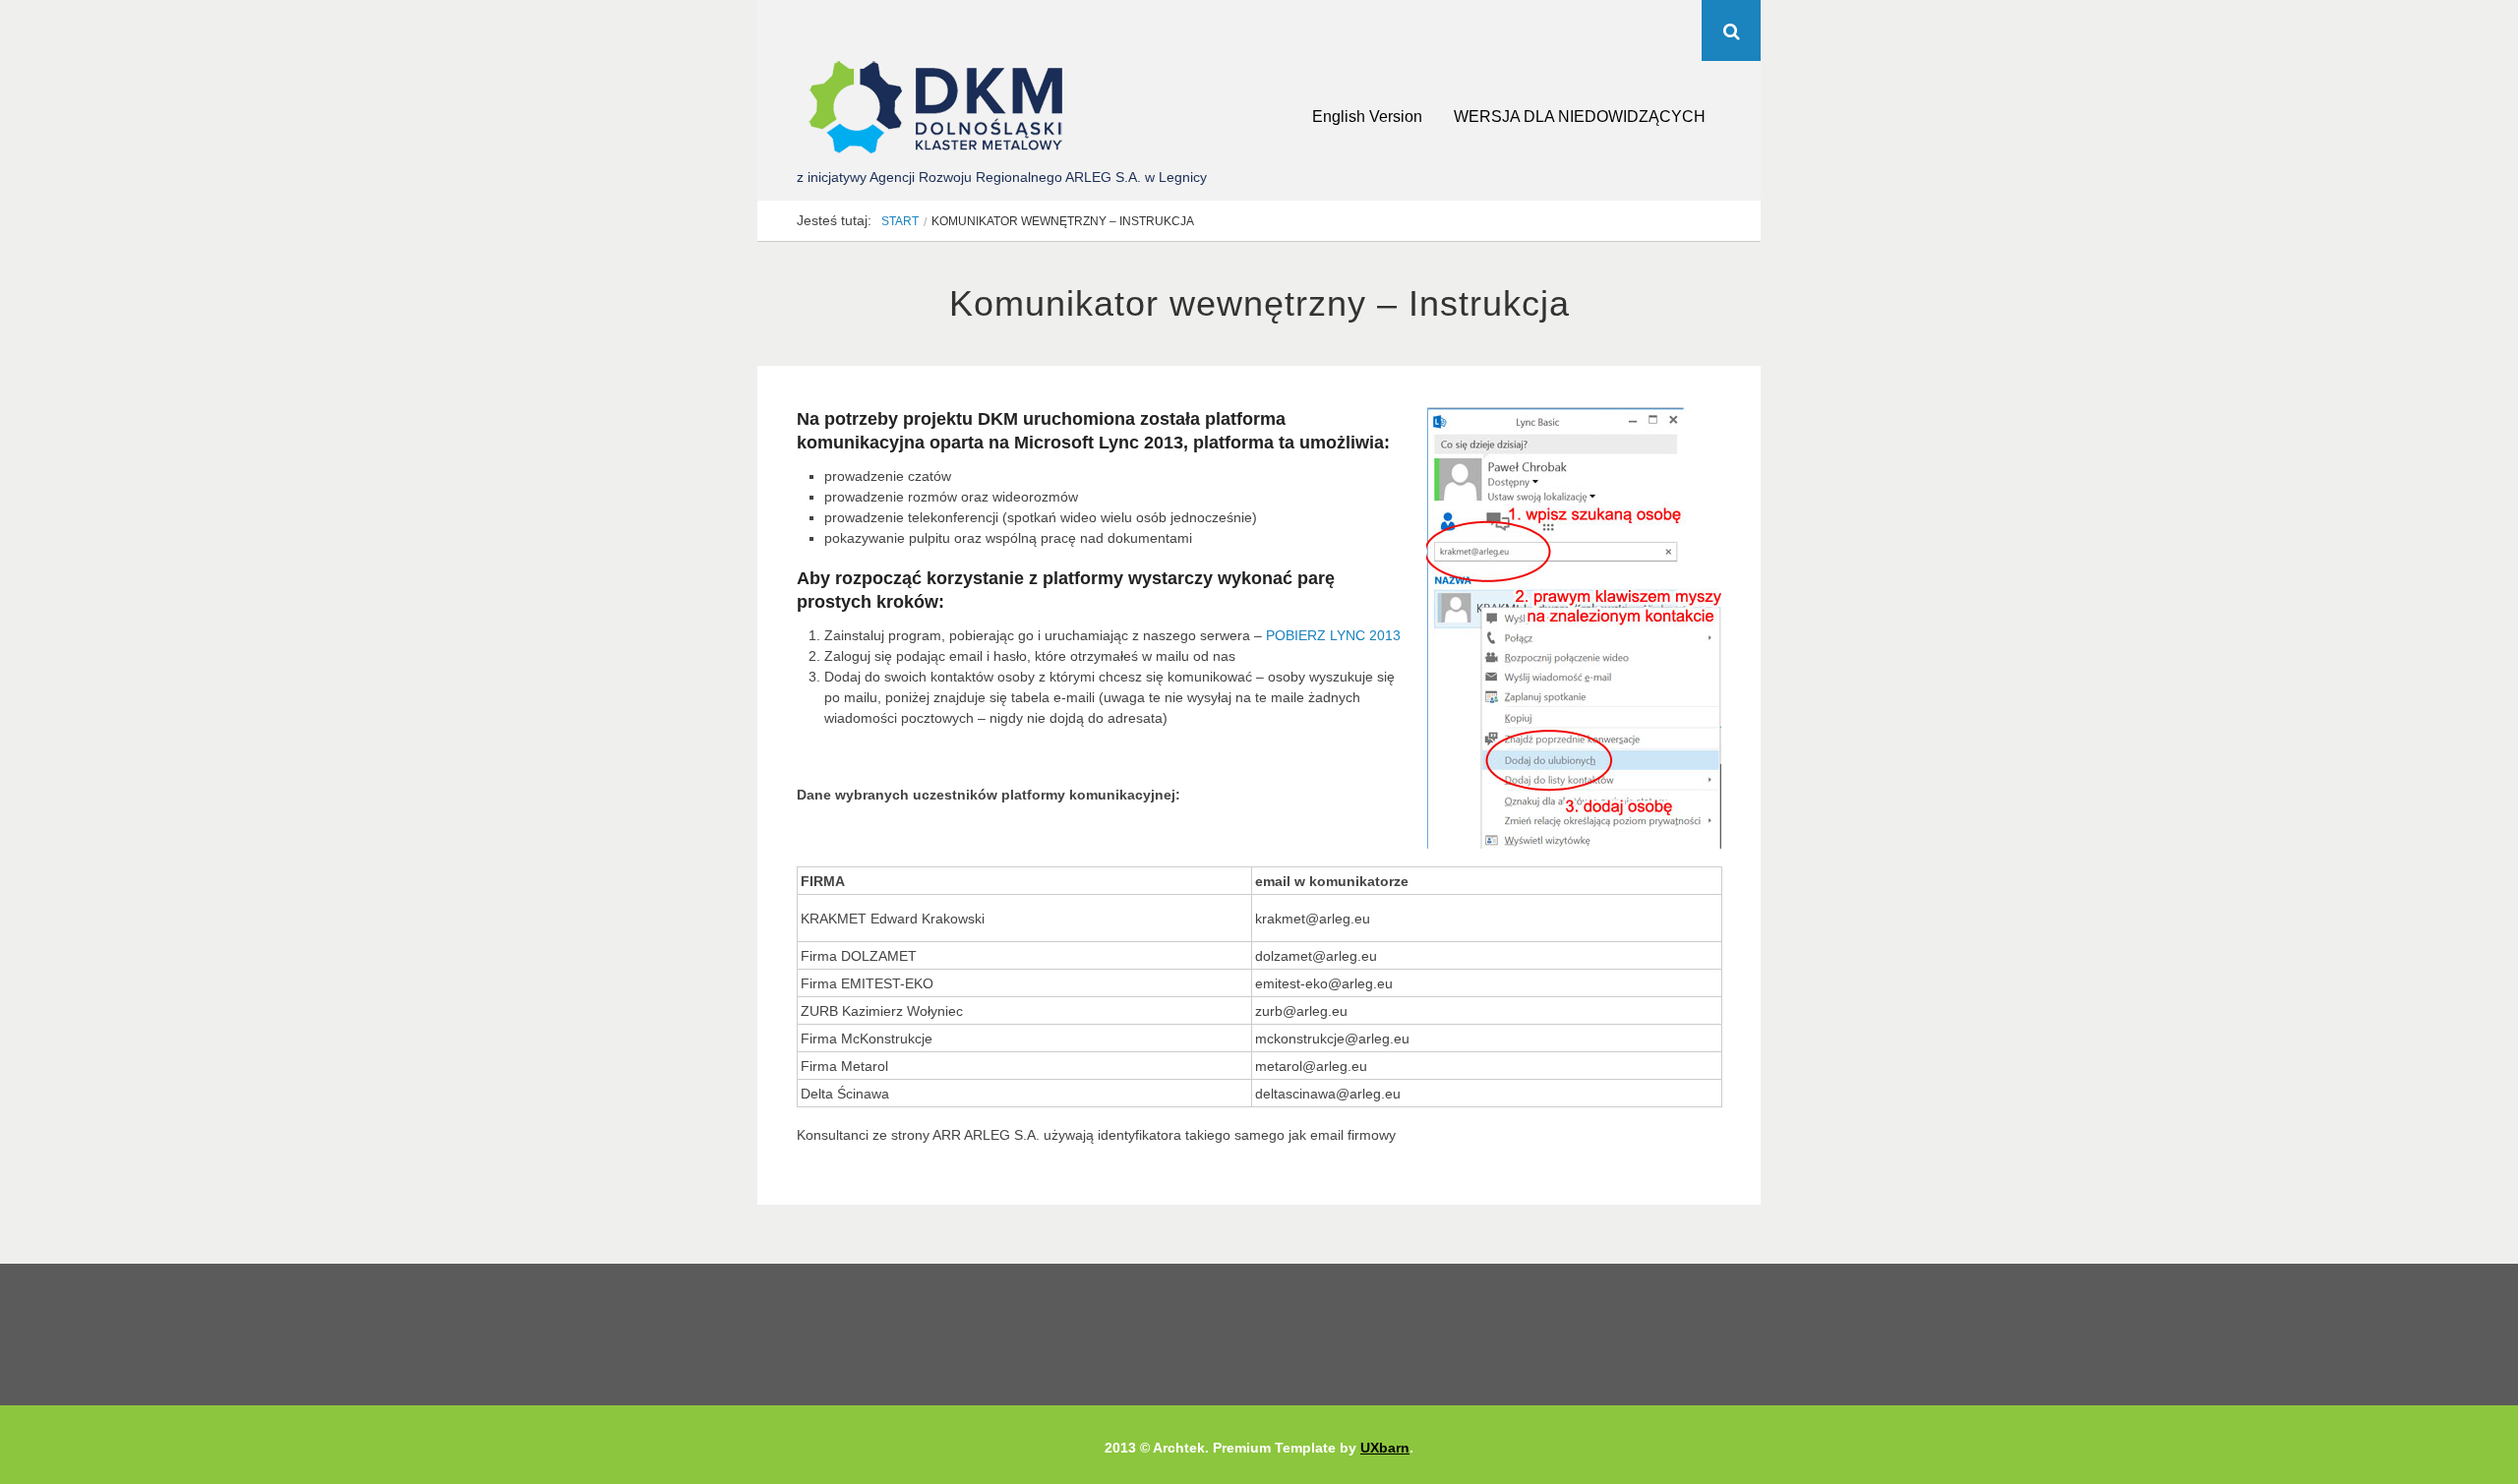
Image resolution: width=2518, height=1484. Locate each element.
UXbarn (1385, 1448)
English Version (1367, 117)
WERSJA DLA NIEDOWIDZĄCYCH (1580, 117)
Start (900, 221)
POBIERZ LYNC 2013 (1333, 635)
